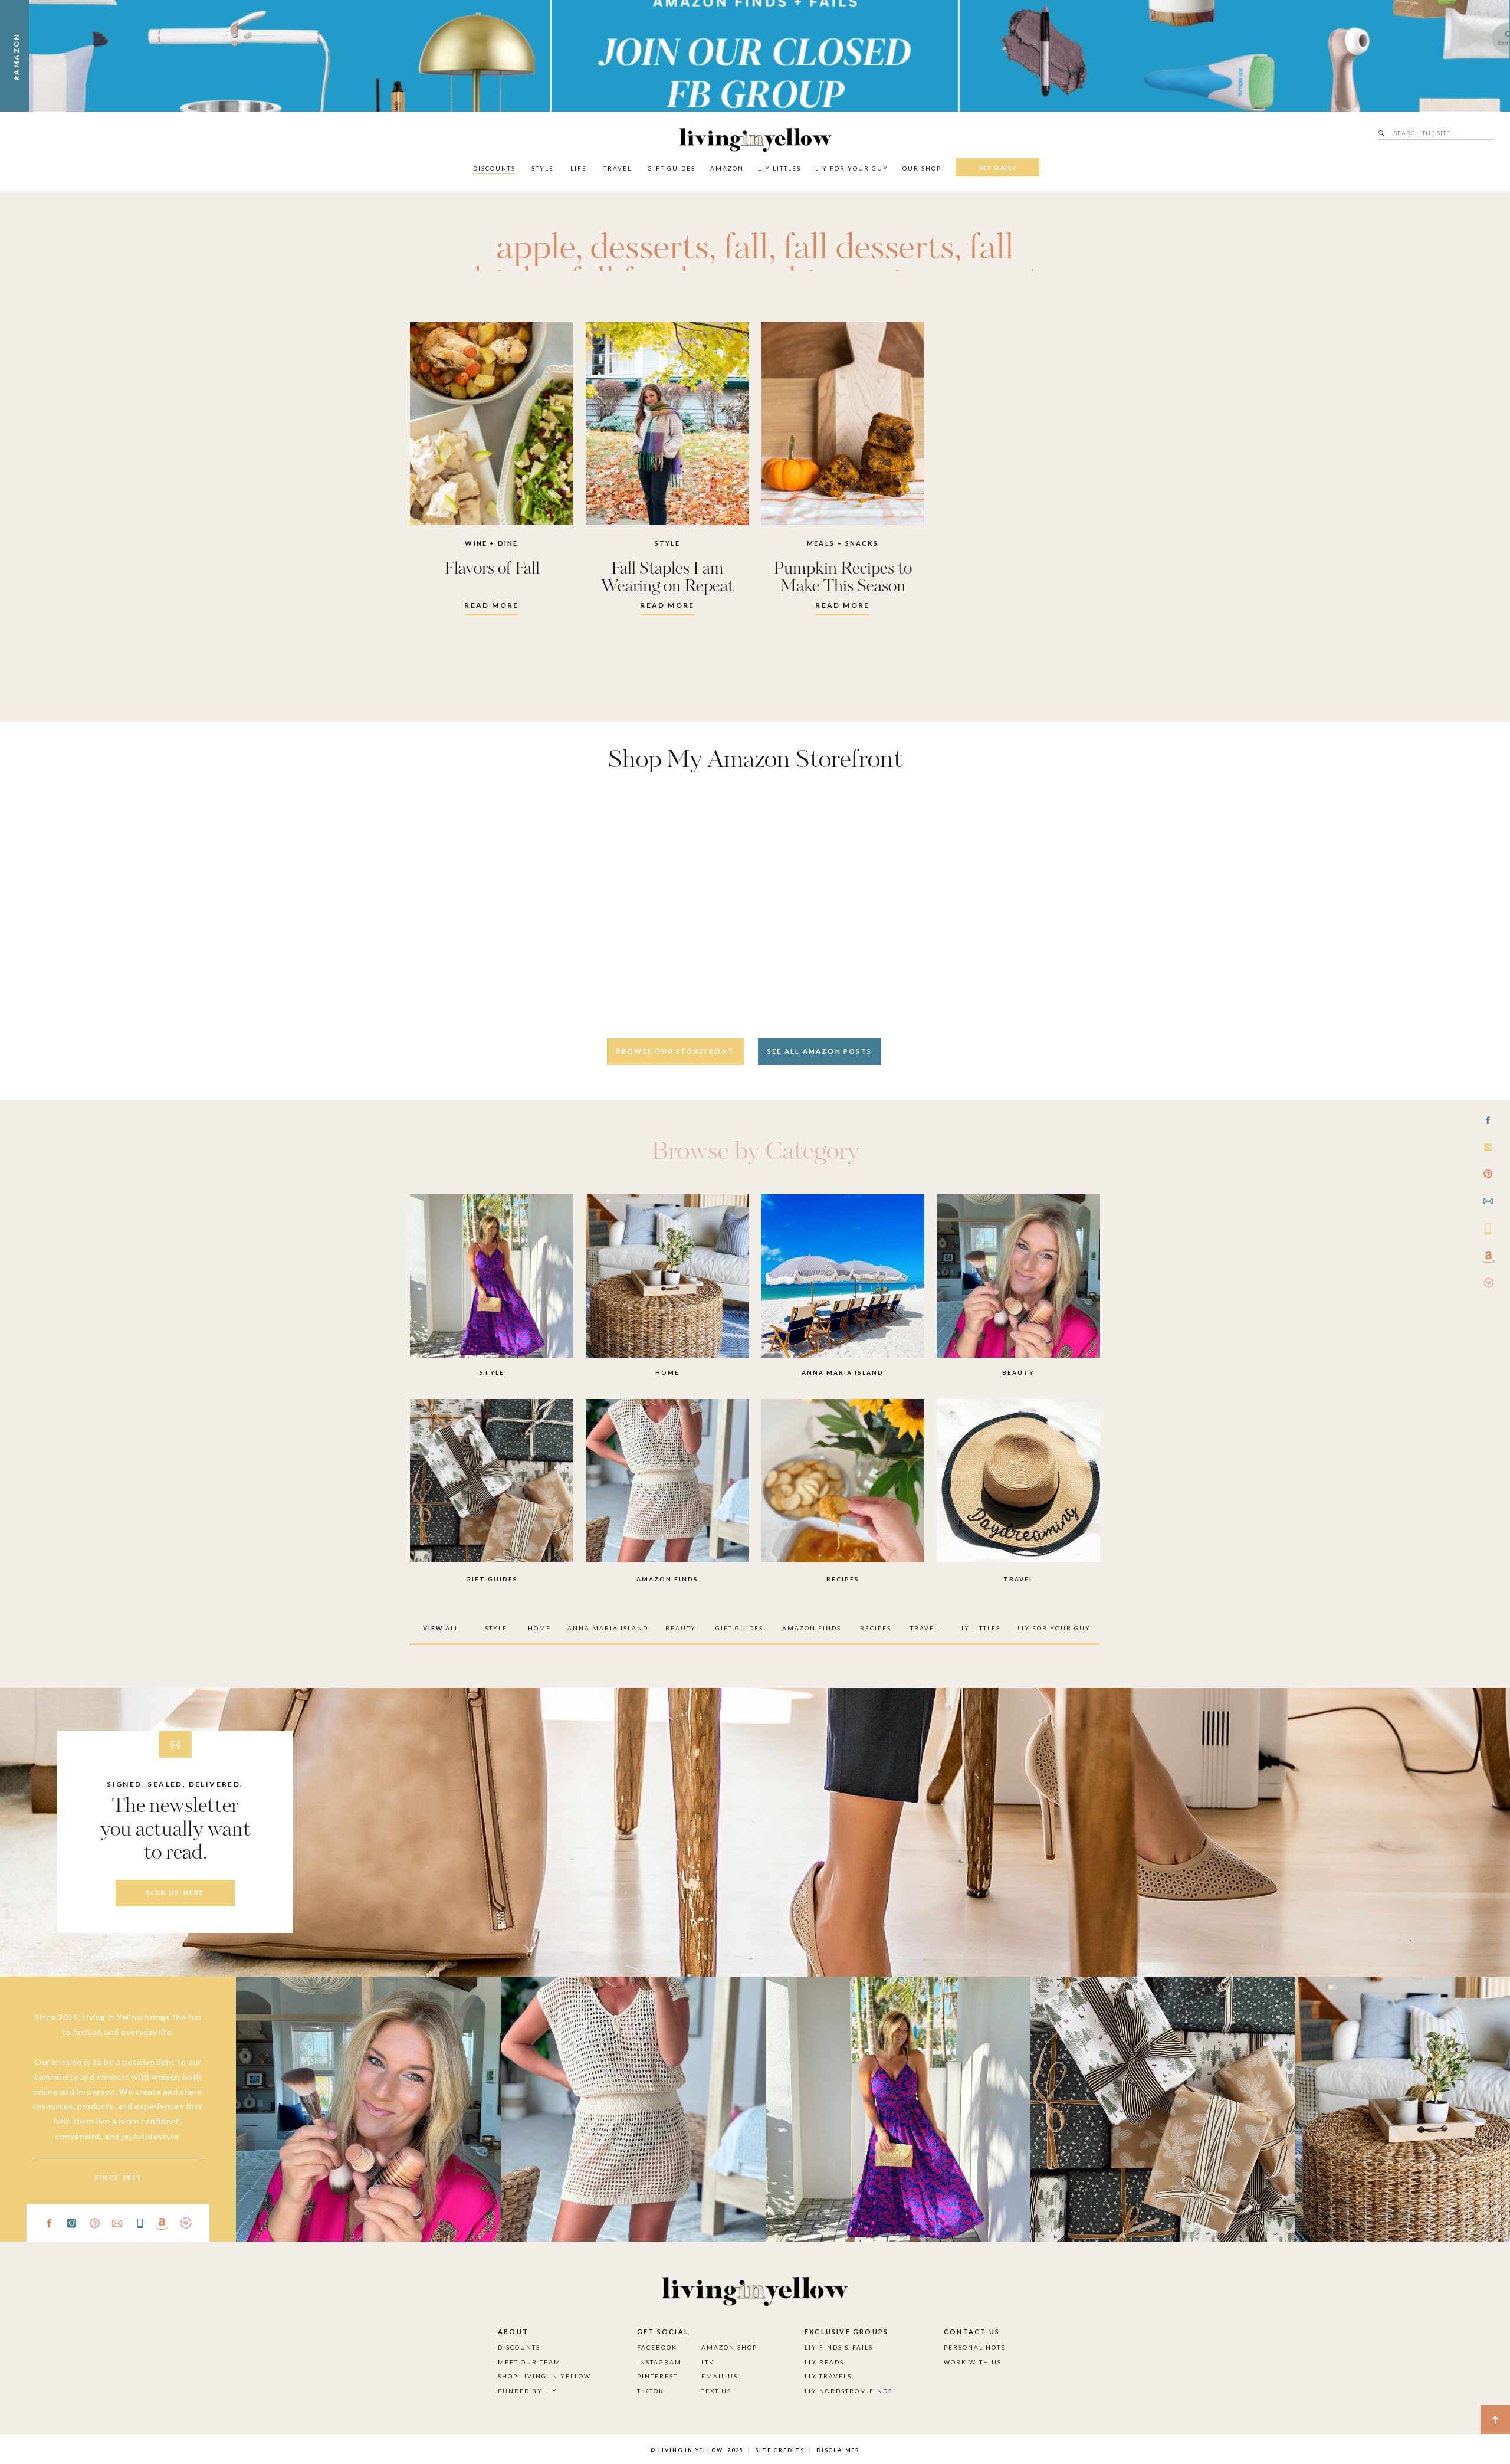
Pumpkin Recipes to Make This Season (843, 578)
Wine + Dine (491, 543)
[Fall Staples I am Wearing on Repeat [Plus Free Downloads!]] (667, 424)
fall (746, 249)
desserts (650, 249)
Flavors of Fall (492, 569)
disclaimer (838, 2450)
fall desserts (869, 249)
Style (668, 543)
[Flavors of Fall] (492, 424)
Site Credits (779, 2450)
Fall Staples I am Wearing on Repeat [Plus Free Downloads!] (668, 586)
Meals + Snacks (843, 543)
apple (536, 249)
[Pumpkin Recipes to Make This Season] (843, 424)
